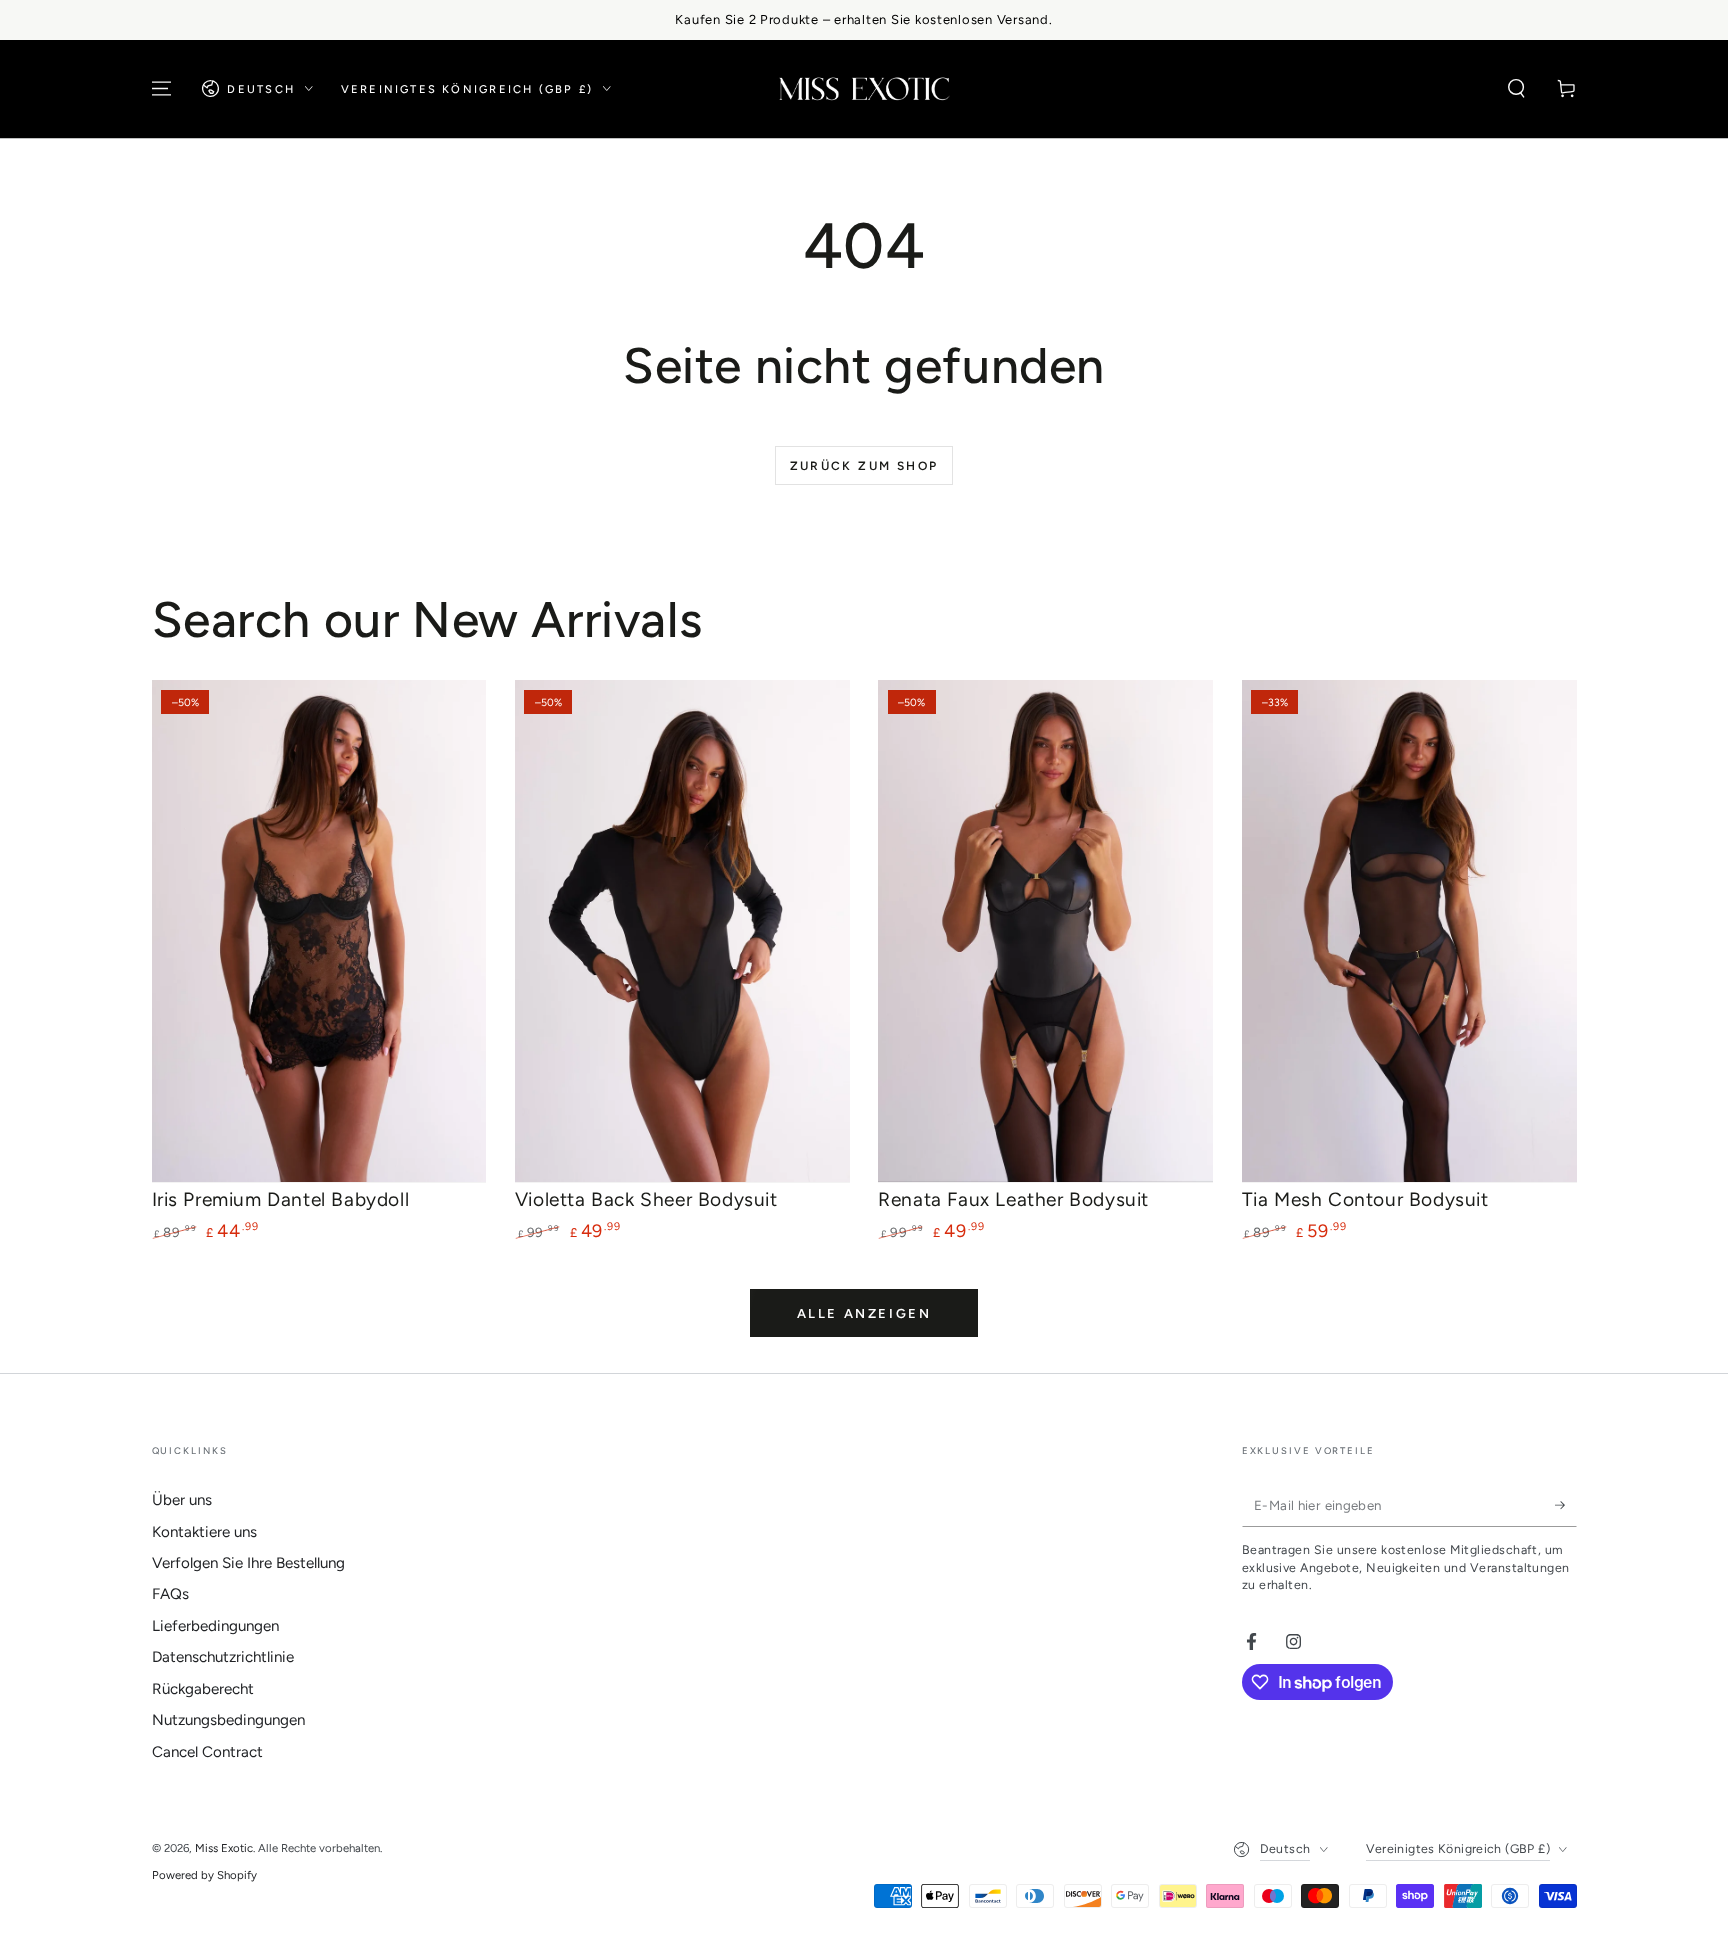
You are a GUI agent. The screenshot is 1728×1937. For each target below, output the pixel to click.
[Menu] (161, 89)
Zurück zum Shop (864, 466)
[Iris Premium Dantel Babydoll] (319, 931)
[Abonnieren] (1566, 1505)
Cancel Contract (207, 1752)
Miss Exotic (224, 1848)
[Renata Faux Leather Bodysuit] (1045, 931)
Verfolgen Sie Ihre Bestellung (248, 1563)
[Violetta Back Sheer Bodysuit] (682, 931)
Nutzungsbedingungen (228, 1720)
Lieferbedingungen (215, 1626)
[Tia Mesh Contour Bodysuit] (1409, 931)
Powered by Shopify (204, 1875)
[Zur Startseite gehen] (864, 89)
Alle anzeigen (864, 1313)
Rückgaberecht (203, 1689)
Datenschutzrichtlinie (223, 1657)
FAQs (170, 1594)
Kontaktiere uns (204, 1532)
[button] (1516, 89)
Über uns (182, 1500)
